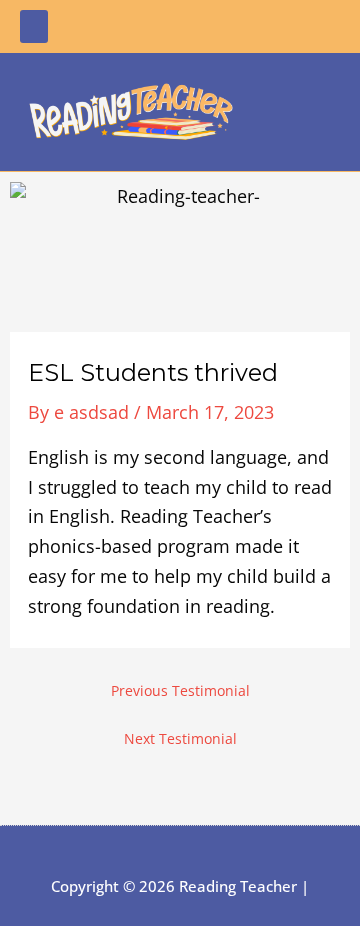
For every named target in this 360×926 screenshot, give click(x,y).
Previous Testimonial (180, 691)
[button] (34, 26)
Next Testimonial (180, 739)
